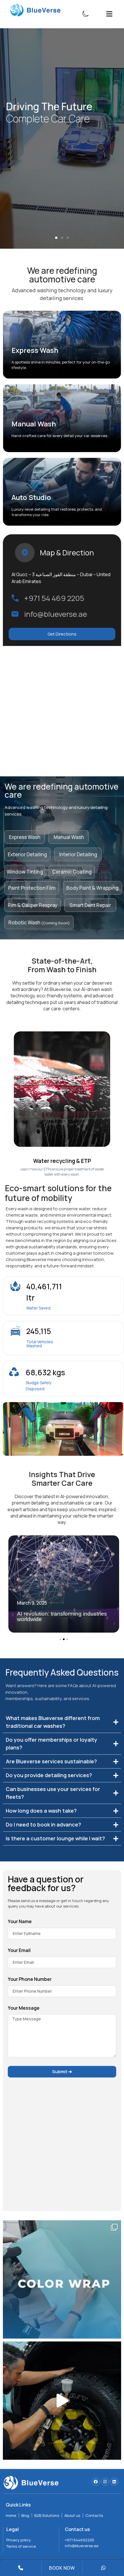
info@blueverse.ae (56, 614)
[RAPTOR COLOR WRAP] (62, 2401)
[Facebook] (96, 2482)
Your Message (24, 2008)
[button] (109, 14)
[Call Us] (21, 2568)
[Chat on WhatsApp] (103, 2568)
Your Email (19, 1951)
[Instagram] (105, 2482)
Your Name (20, 1922)
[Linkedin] (114, 2482)
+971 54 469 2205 (54, 598)
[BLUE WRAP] (62, 2279)
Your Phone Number (30, 1980)
